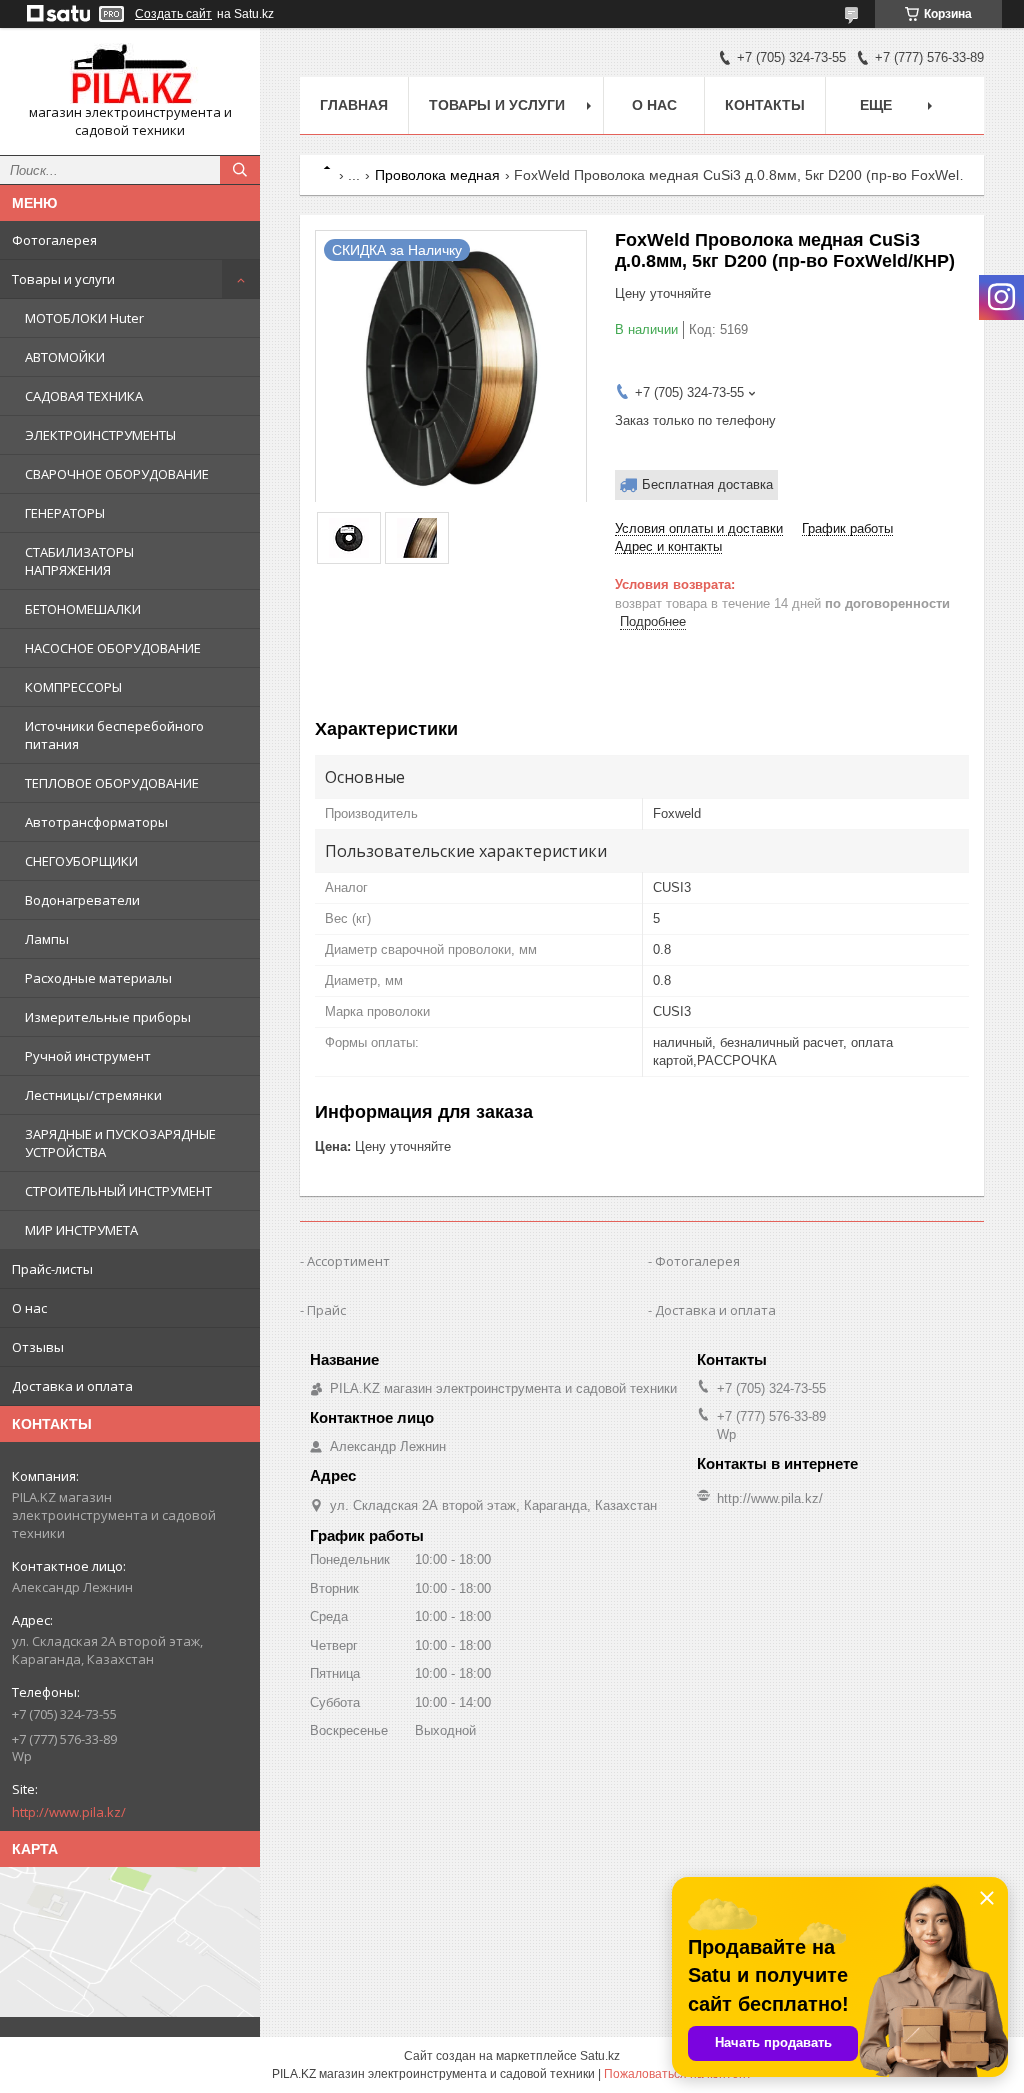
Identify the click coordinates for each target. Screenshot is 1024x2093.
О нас (29, 1308)
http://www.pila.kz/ (69, 1812)
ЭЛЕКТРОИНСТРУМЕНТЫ (100, 435)
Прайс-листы (52, 1269)
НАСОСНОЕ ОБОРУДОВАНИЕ (113, 648)
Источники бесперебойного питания (114, 735)
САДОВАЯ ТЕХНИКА (84, 396)
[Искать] (240, 170)
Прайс (326, 1310)
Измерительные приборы (108, 1017)
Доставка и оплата (72, 1386)
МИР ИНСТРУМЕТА (81, 1230)
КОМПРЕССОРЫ (73, 687)
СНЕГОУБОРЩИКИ (81, 861)
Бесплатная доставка (707, 484)
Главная (354, 105)
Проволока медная (437, 175)
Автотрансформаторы (96, 822)
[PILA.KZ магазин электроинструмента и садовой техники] (130, 73)
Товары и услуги (63, 279)
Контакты (765, 105)
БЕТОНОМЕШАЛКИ (83, 609)
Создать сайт (173, 14)
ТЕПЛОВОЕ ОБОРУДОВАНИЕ (112, 783)
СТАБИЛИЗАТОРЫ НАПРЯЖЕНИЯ (79, 561)
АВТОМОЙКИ (65, 357)
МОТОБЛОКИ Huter (84, 318)
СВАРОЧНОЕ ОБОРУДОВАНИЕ (117, 474)
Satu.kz (600, 2056)
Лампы (47, 939)
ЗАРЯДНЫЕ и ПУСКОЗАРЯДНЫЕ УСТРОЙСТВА (120, 1143)
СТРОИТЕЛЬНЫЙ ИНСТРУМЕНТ (118, 1191)
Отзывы (38, 1347)
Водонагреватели (82, 900)
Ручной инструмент (88, 1056)
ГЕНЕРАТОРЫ (65, 513)
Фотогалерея (54, 240)
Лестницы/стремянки (93, 1095)
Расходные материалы (98, 978)
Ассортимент (348, 1261)
